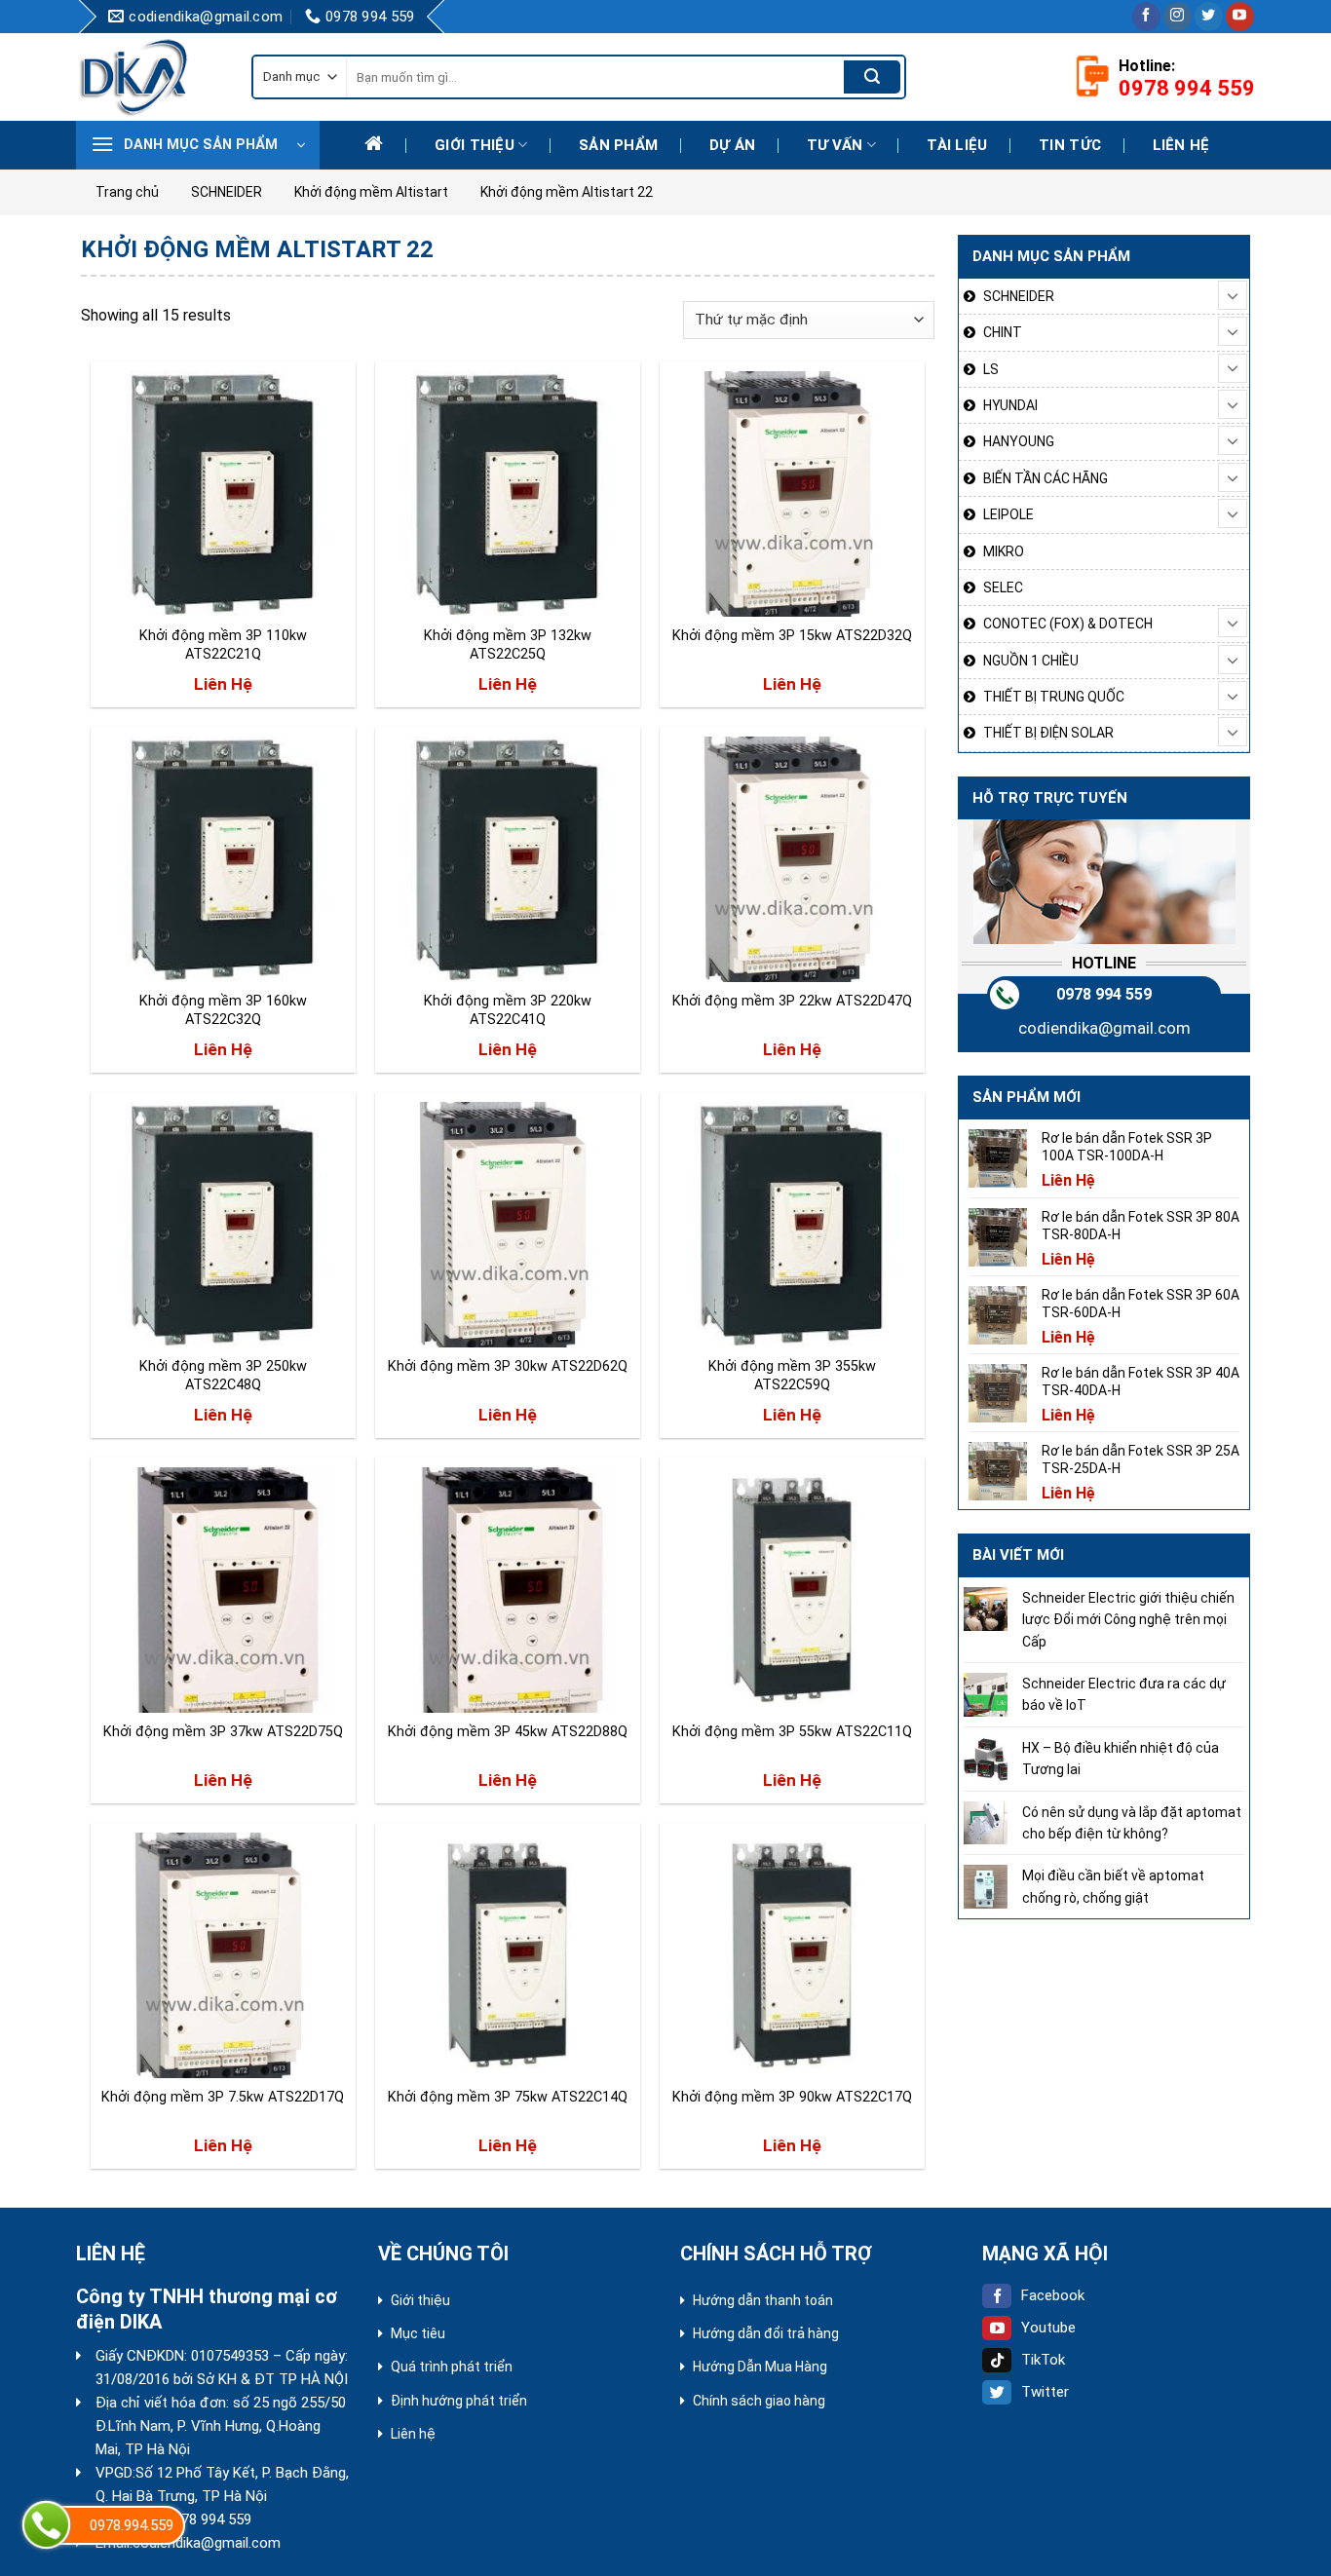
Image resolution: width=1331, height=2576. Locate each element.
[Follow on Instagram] (1178, 17)
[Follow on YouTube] (1240, 17)
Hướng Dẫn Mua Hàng (760, 2367)
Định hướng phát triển (459, 2401)
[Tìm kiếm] (872, 77)
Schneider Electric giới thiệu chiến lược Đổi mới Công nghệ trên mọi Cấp (1128, 1620)
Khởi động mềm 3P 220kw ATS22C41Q (508, 1010)
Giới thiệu (475, 145)
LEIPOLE (1008, 514)
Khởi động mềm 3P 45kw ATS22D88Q (508, 1732)
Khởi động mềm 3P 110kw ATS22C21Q (223, 645)
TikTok (1043, 2360)
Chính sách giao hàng (759, 2401)
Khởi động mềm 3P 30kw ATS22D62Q (508, 1366)
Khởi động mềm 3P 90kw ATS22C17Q (792, 2097)
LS (991, 369)
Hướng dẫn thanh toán (763, 2300)
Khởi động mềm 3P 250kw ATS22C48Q (223, 1376)
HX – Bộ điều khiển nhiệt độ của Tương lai (1121, 1759)
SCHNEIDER (227, 192)
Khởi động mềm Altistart (371, 192)
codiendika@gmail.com (1104, 1028)
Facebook (1053, 2295)
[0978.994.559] (46, 2525)
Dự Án (733, 145)
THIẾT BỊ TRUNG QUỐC (1054, 697)
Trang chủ (127, 192)
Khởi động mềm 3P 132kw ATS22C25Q (508, 645)
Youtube (1048, 2328)
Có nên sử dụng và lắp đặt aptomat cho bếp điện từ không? (1132, 1823)
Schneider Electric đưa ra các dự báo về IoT (1124, 1694)
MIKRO (1004, 551)
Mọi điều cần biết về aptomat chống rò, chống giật (1113, 1886)
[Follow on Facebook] (1146, 17)
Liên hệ (1181, 145)
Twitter (1045, 2392)
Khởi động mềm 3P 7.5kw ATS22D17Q (223, 2097)
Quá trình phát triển (452, 2367)
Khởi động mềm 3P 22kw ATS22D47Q (792, 1001)
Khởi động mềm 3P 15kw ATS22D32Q (792, 636)
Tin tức (1070, 145)
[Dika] (149, 77)
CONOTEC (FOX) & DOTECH (1068, 624)
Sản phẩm (618, 145)
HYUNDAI (1010, 405)
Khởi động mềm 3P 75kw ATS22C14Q (508, 2097)
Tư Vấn (835, 145)
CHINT (1003, 332)
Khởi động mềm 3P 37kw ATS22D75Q (223, 1732)
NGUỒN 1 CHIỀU (1031, 661)
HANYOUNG (1019, 441)
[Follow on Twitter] (1209, 17)
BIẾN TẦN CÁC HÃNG (1046, 478)
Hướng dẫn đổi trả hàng (766, 2333)
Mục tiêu (418, 2333)
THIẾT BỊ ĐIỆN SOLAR (1048, 733)
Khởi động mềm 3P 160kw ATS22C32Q (223, 1010)
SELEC (1003, 587)
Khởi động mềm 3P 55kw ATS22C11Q (792, 1732)
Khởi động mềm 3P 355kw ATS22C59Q (792, 1376)
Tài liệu (957, 145)
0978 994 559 (1104, 994)
